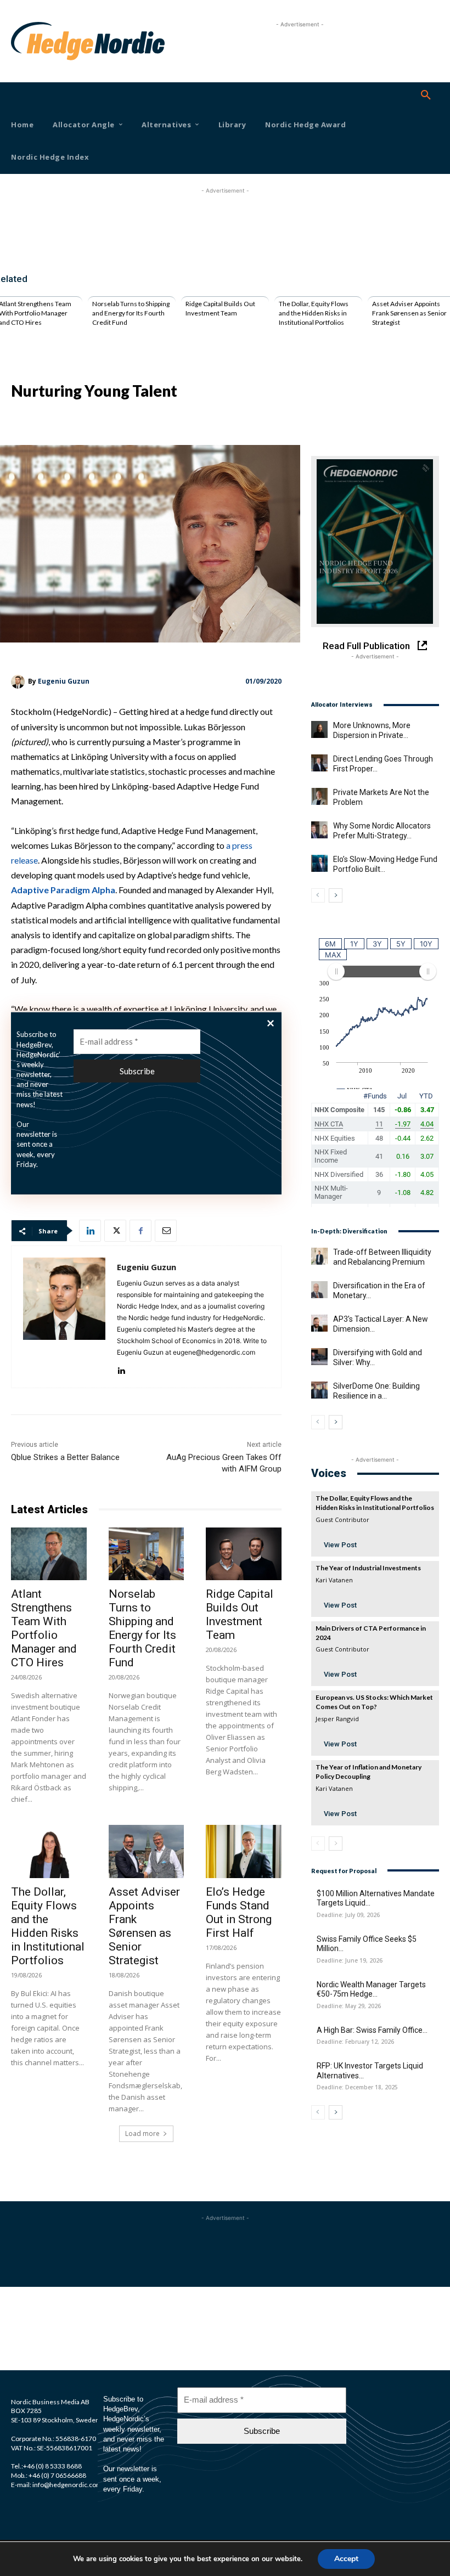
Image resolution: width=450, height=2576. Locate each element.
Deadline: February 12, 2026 (355, 2042)
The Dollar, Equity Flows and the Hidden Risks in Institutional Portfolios (314, 313)
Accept (346, 2559)
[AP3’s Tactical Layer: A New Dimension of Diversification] (319, 1323)
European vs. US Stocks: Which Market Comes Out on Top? (374, 1702)
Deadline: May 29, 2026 (349, 2006)
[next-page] (336, 895)
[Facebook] (140, 1231)
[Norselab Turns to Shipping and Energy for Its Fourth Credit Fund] (147, 1554)
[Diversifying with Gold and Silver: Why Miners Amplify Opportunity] (319, 1356)
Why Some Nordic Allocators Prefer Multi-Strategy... (382, 831)
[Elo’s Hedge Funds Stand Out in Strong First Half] (244, 1851)
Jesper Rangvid (337, 1719)
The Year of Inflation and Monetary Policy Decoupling (369, 1772)
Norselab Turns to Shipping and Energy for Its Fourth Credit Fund (131, 313)
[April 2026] (375, 542)
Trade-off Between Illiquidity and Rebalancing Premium (382, 1257)
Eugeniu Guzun (64, 681)
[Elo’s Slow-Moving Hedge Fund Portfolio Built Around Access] (319, 863)
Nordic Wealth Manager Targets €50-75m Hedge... (371, 1989)
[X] (115, 1231)
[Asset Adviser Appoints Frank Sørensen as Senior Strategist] (147, 1851)
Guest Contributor (342, 1520)
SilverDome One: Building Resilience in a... (376, 1391)
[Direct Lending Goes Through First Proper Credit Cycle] (319, 763)
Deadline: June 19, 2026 (350, 1961)
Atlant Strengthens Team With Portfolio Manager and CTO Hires (44, 1628)
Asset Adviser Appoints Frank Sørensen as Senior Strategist (409, 313)
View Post (340, 1545)
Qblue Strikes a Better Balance (65, 1457)
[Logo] (28, 41)
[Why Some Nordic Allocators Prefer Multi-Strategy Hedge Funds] (319, 830)
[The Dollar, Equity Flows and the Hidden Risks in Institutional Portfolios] (49, 1851)
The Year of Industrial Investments (368, 1568)
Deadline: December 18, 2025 (357, 2087)
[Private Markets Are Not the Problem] (319, 796)
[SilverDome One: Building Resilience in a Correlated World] (319, 1390)
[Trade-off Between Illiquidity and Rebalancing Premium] (319, 1256)
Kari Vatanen (334, 1580)
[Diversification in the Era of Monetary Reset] (319, 1289)
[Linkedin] (90, 1231)
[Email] (166, 1231)
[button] (426, 95)
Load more (142, 2133)
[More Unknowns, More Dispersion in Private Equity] (319, 729)
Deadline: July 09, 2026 (348, 1915)
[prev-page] (318, 895)
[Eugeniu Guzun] (19, 682)
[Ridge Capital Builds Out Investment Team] (244, 1554)
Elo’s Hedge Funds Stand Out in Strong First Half (239, 1912)
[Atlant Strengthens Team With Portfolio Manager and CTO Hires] (49, 1554)
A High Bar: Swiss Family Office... (372, 2030)
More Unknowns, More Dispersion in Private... (372, 730)
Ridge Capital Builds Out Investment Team (220, 308)
